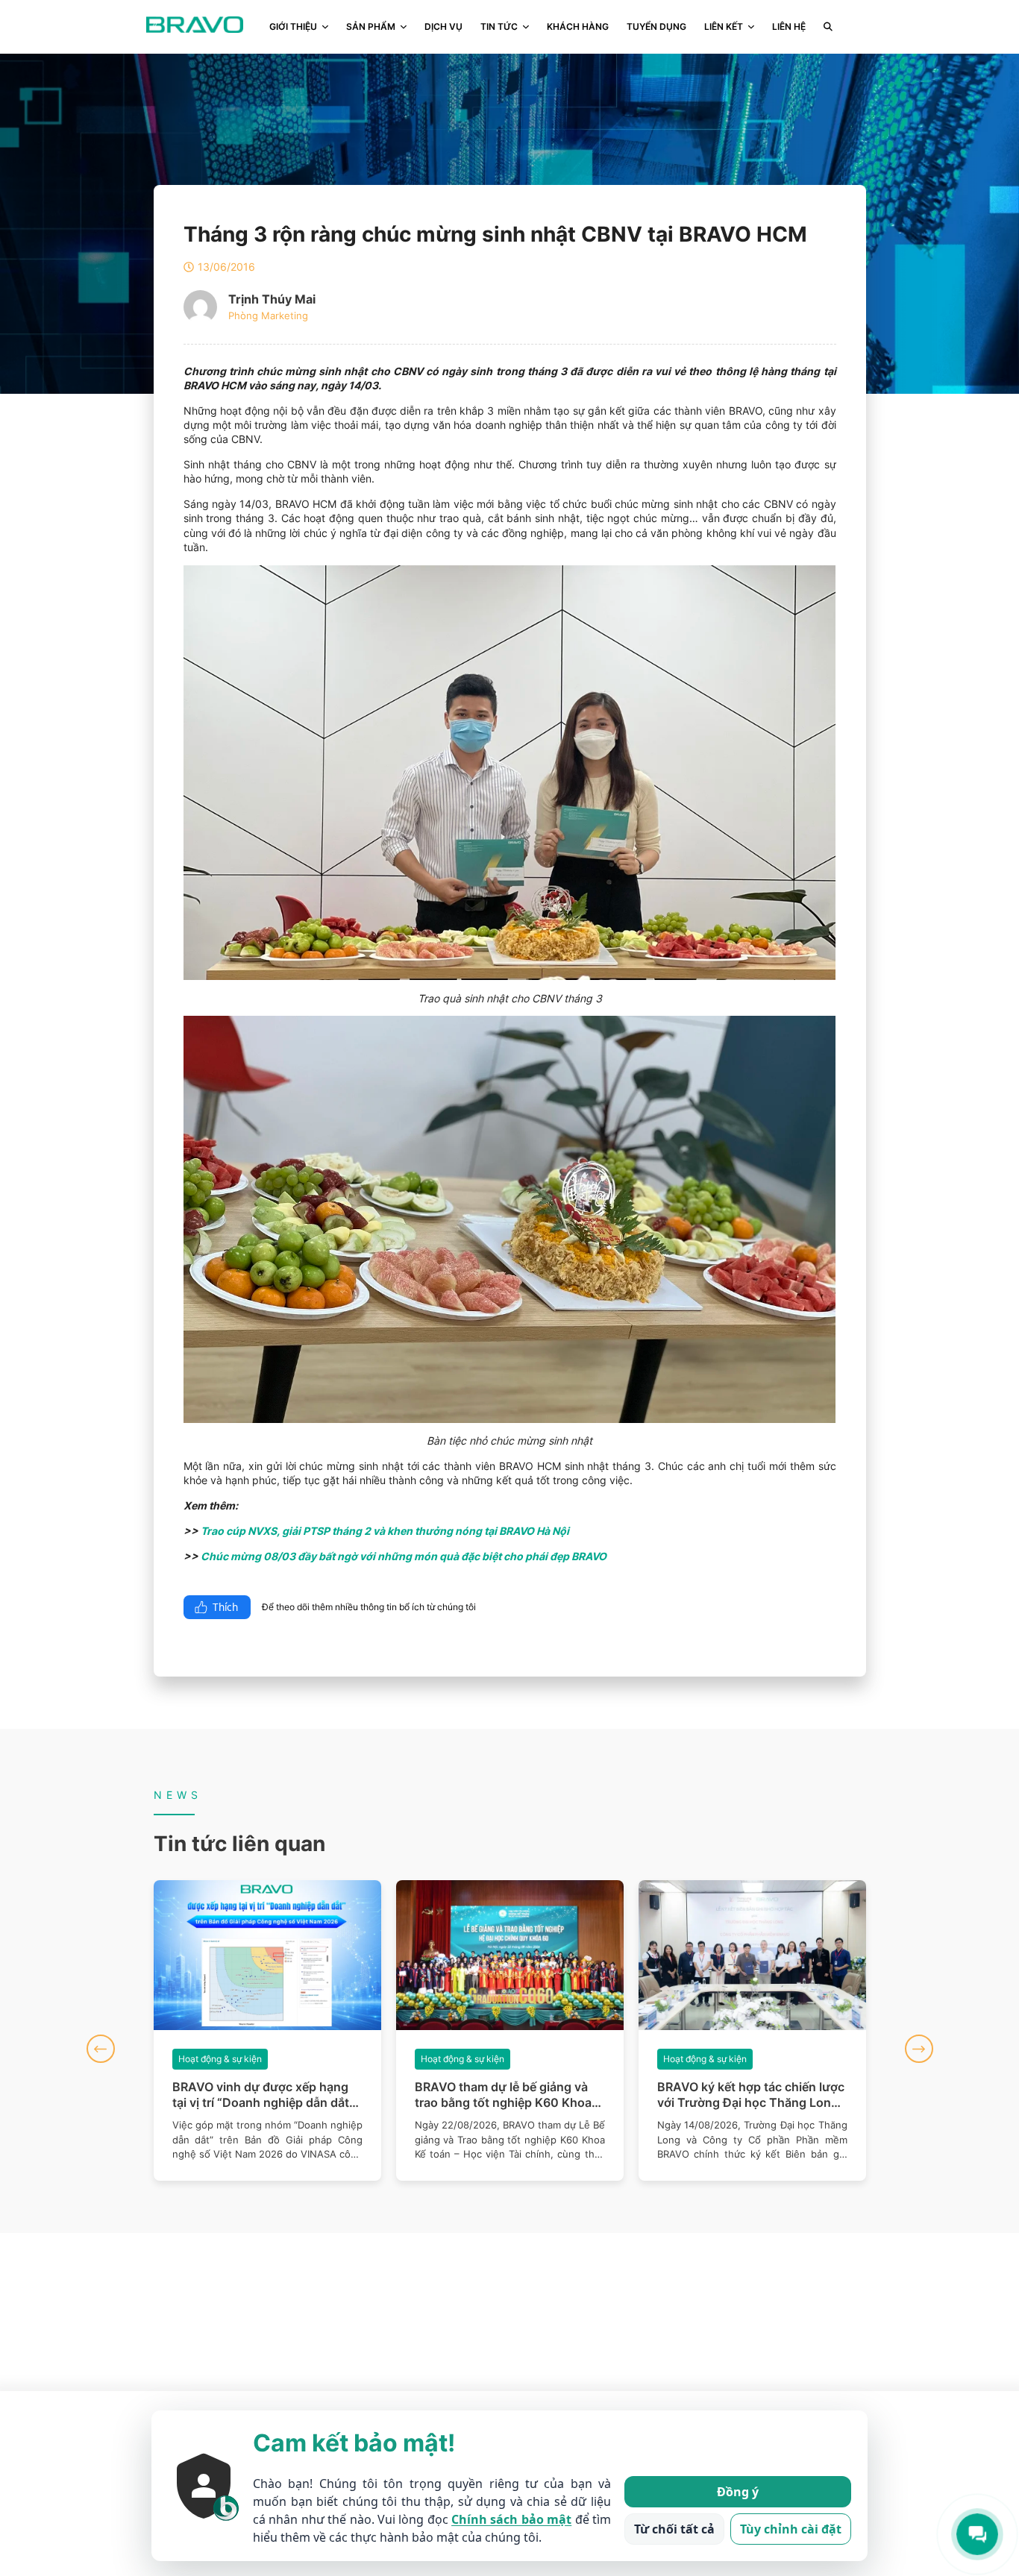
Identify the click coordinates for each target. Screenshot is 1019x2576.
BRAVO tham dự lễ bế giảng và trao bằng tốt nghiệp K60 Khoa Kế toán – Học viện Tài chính (261, 2095)
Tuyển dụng (656, 26)
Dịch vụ (443, 26)
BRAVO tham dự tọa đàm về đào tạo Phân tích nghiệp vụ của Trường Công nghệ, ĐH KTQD (748, 2095)
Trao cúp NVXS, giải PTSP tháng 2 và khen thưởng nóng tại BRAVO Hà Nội (385, 1531)
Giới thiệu (293, 26)
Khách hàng (578, 26)
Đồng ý (738, 2492)
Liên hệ (789, 26)
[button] (101, 2049)
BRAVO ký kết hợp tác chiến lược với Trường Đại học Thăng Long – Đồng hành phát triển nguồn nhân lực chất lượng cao (510, 2095)
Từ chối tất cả (674, 2529)
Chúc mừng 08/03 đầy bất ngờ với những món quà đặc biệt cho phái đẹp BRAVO (404, 1556)
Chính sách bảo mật (511, 2519)
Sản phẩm (371, 26)
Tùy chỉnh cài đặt (791, 2529)
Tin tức (499, 26)
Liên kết (724, 26)
